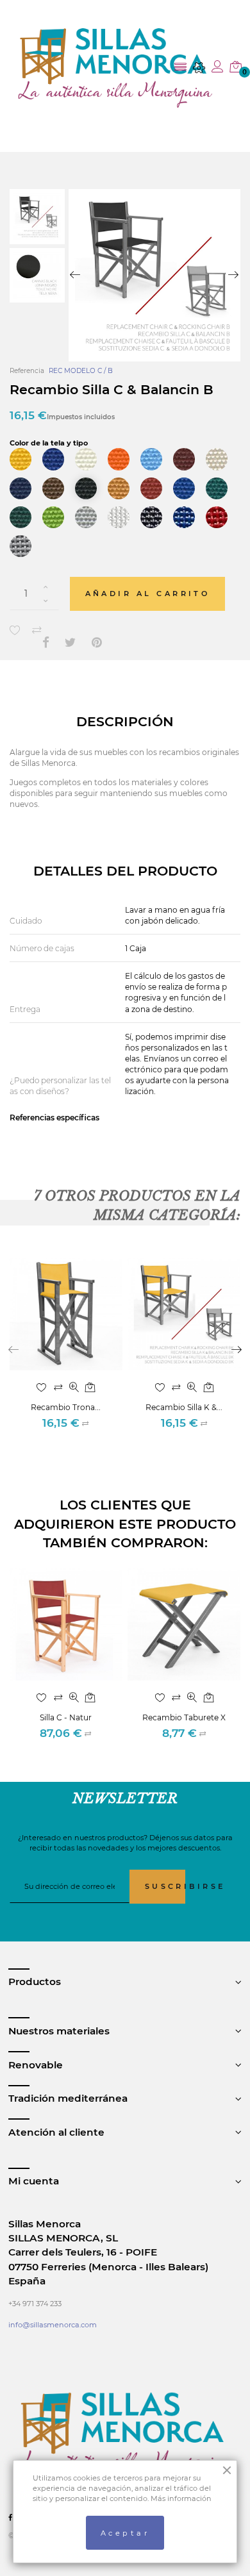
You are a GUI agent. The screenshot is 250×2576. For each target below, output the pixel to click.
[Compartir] (46, 643)
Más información (181, 2498)
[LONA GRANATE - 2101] (184, 459)
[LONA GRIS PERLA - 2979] (86, 517)
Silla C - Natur (66, 1717)
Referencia (27, 371)
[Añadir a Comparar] (37, 630)
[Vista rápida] (74, 1388)
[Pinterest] (97, 643)
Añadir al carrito (148, 594)
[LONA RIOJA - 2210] (151, 488)
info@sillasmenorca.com (53, 2325)
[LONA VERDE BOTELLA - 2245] (21, 517)
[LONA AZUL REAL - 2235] (184, 488)
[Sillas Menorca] (116, 68)
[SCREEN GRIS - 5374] (21, 546)
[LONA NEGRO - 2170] (86, 488)
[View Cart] (236, 68)
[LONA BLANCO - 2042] (86, 459)
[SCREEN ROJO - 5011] (217, 517)
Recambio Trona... (66, 1407)
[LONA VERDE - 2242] (217, 488)
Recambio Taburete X (184, 1717)
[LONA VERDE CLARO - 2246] (53, 517)
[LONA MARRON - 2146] (53, 488)
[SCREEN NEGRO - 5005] (151, 517)
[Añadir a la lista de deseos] (15, 630)
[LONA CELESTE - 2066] (151, 459)
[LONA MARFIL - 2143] (217, 459)
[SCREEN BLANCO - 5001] (119, 517)
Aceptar (125, 2533)
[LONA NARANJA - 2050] (119, 459)
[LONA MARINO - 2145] (21, 488)
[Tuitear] (71, 643)
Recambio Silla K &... (184, 1407)
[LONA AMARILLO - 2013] (21, 459)
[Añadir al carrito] (90, 1388)
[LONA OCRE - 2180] (119, 488)
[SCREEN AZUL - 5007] (184, 517)
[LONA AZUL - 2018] (53, 459)
